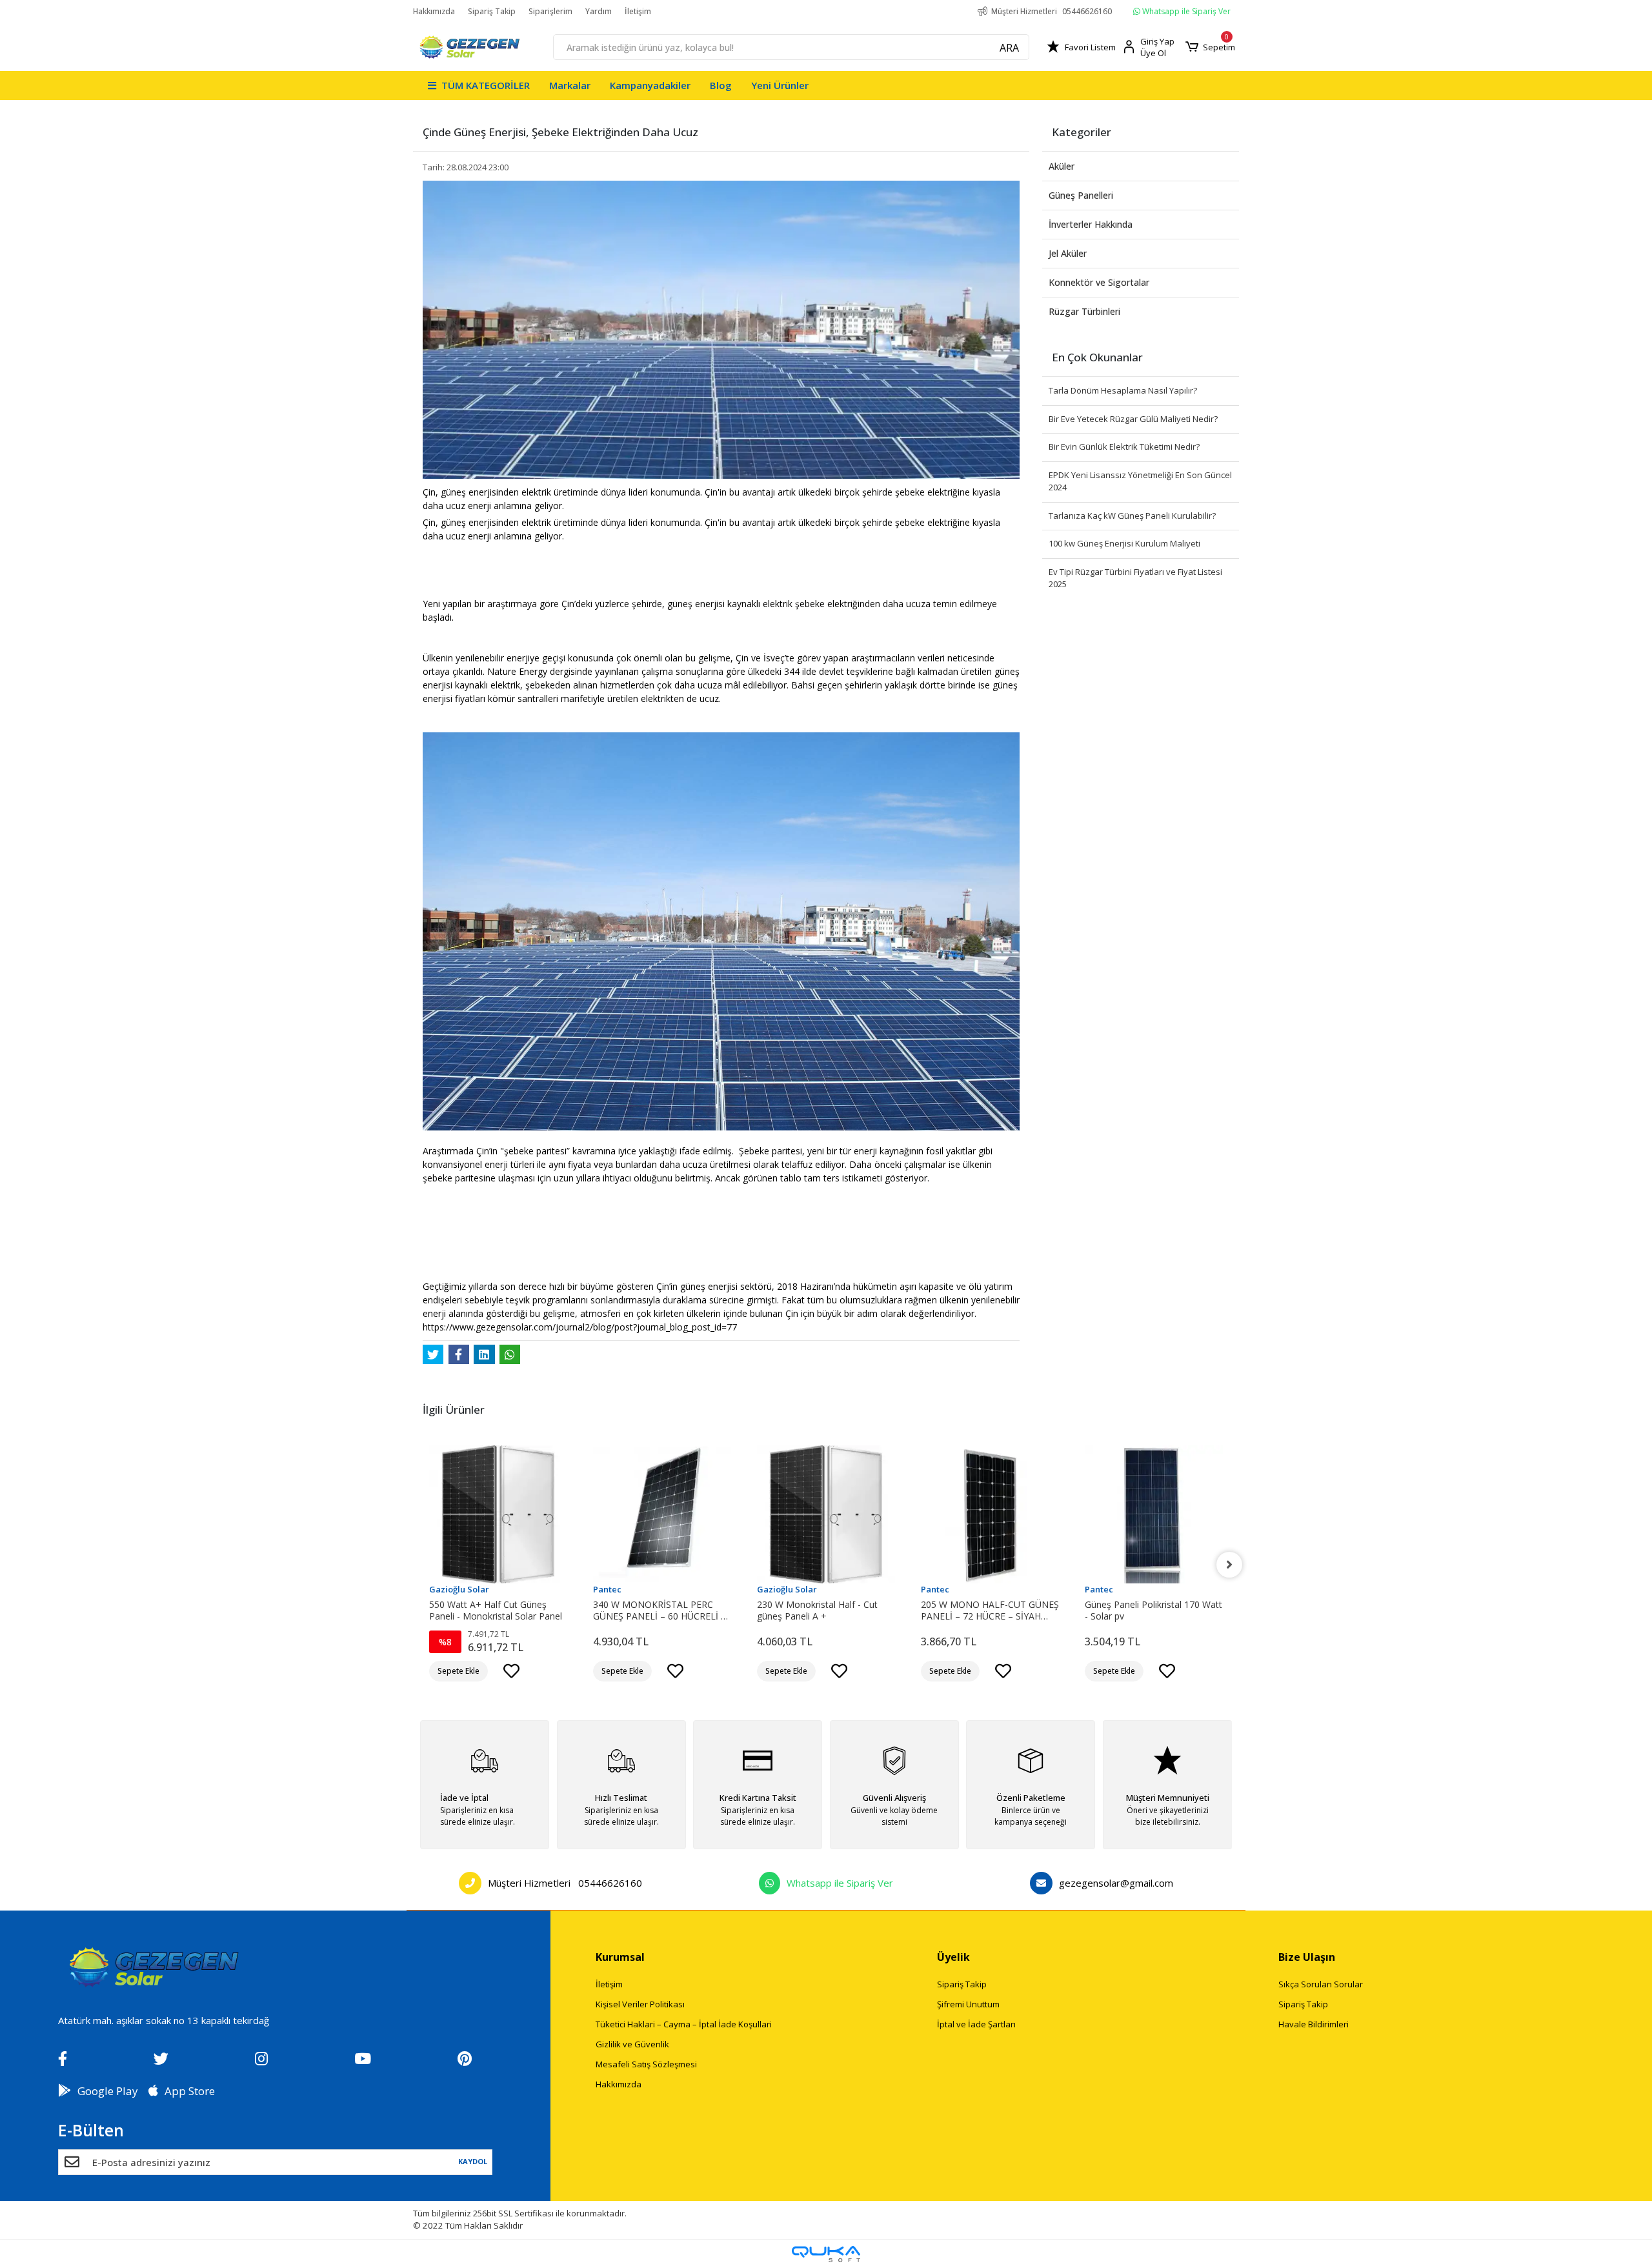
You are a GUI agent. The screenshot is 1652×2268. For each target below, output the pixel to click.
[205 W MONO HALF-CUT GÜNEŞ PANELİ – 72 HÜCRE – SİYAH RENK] (990, 1514)
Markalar (570, 85)
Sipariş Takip (492, 11)
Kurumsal (620, 1957)
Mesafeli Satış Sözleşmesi (646, 2064)
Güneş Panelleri (1081, 195)
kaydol (472, 2161)
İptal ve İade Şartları (976, 2024)
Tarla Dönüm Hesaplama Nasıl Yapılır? (1123, 390)
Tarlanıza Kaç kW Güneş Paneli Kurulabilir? (1132, 516)
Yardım (599, 11)
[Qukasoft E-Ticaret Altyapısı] (826, 2254)
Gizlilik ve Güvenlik (632, 2044)
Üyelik (953, 1957)
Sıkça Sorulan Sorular (1321, 1984)
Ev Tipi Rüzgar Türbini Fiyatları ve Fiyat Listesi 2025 (1135, 578)
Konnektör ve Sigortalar (1099, 282)
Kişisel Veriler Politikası (640, 2004)
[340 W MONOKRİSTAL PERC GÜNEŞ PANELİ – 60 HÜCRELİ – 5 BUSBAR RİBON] (662, 1514)
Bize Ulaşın (1307, 1957)
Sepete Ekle (458, 1671)
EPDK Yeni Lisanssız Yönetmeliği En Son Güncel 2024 (1140, 481)
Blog (721, 85)
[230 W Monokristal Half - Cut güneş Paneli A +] (826, 1514)
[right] (1229, 1565)
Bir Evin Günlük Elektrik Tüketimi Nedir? (1124, 447)
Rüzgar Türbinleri (1084, 311)
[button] (1210, 47)
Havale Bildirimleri (1314, 2024)
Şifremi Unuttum (968, 2004)
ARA (1009, 48)
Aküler (1062, 166)
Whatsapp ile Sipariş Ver (1185, 11)
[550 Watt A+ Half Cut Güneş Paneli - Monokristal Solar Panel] (498, 1514)
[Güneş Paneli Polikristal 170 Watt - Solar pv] (1154, 1514)
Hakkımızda (434, 11)
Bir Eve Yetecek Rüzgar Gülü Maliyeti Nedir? (1133, 419)
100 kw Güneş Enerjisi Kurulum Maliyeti (1124, 543)
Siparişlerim (550, 11)
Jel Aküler (1068, 253)
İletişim (638, 11)
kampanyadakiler (650, 85)
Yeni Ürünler (780, 85)
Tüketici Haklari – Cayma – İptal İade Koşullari (684, 2024)
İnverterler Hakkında (1091, 224)
